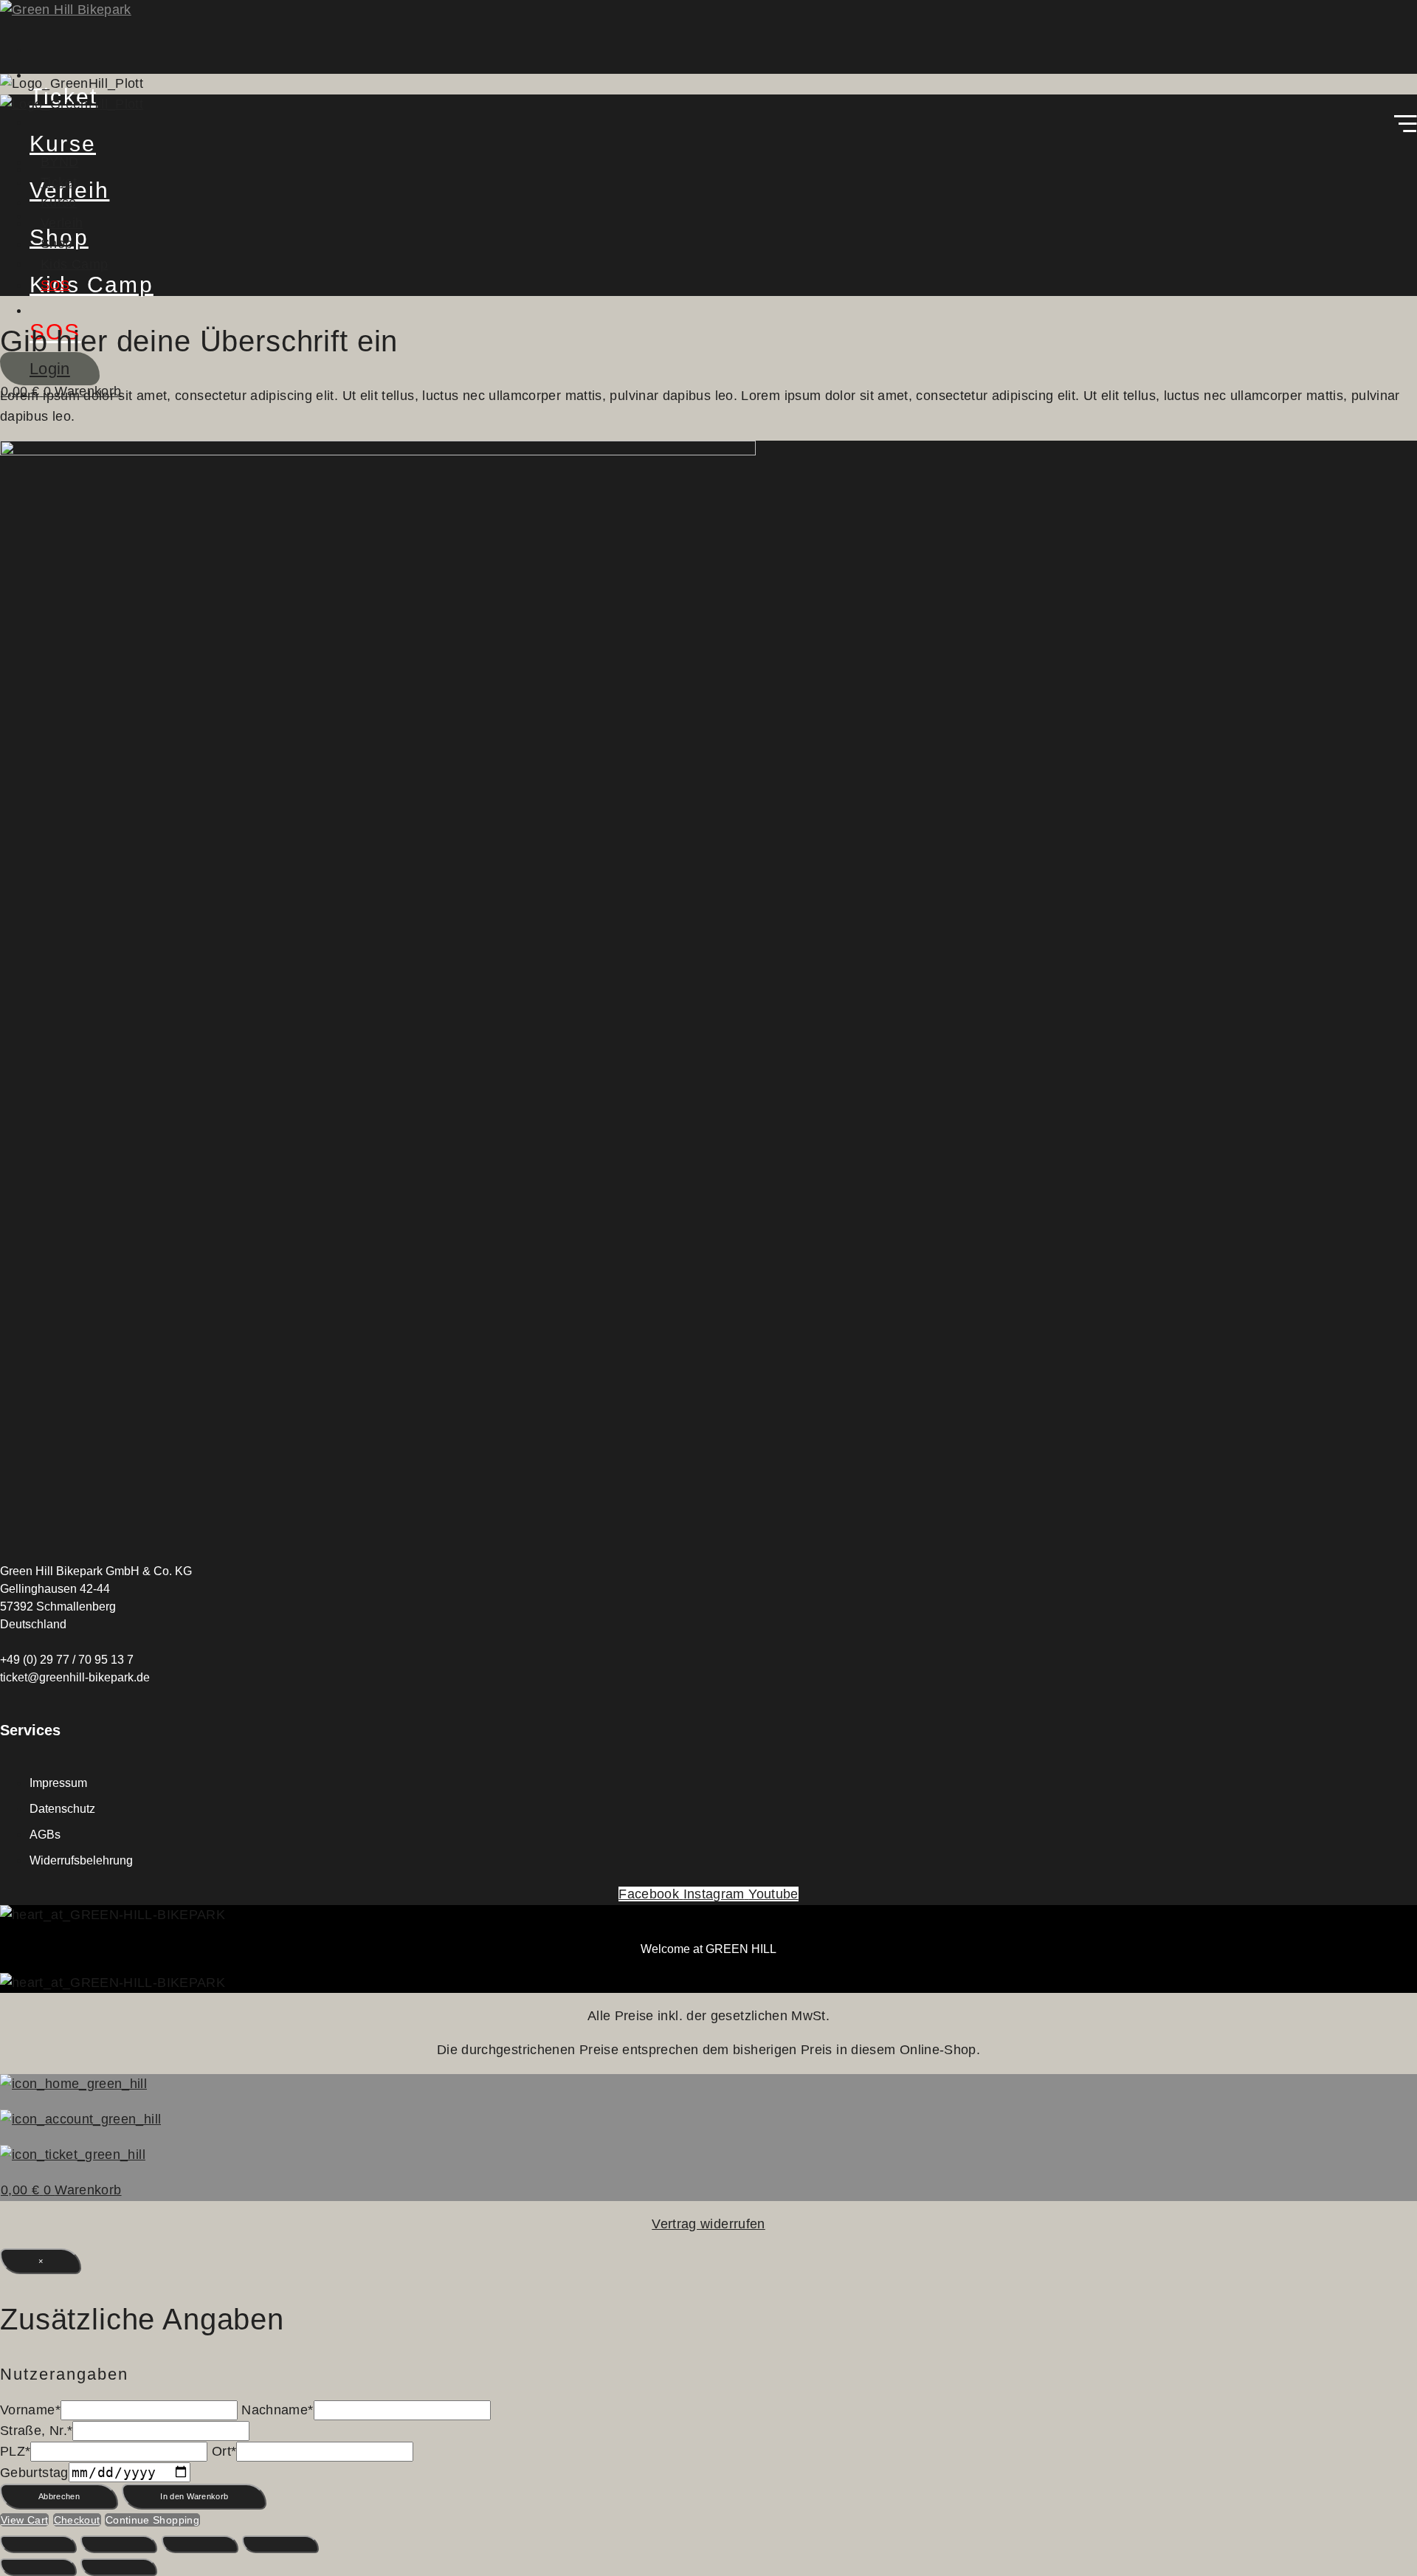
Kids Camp (74, 264)
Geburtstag (34, 2473)
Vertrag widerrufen (708, 2224)
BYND (59, 162)
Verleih (62, 223)
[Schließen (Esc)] (280, 2544)
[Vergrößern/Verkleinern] (38, 2544)
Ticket (59, 182)
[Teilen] (200, 2544)
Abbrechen (59, 2496)
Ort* (224, 2451)
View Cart (24, 2520)
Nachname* (277, 2410)
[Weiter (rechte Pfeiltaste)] (119, 2567)
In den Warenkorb (194, 2496)
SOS (55, 285)
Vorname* (30, 2410)
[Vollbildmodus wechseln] (119, 2544)
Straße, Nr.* (36, 2431)
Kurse (59, 202)
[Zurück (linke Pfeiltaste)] (38, 2567)
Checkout (77, 2520)
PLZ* (15, 2451)
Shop (56, 244)
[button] (708, 127)
